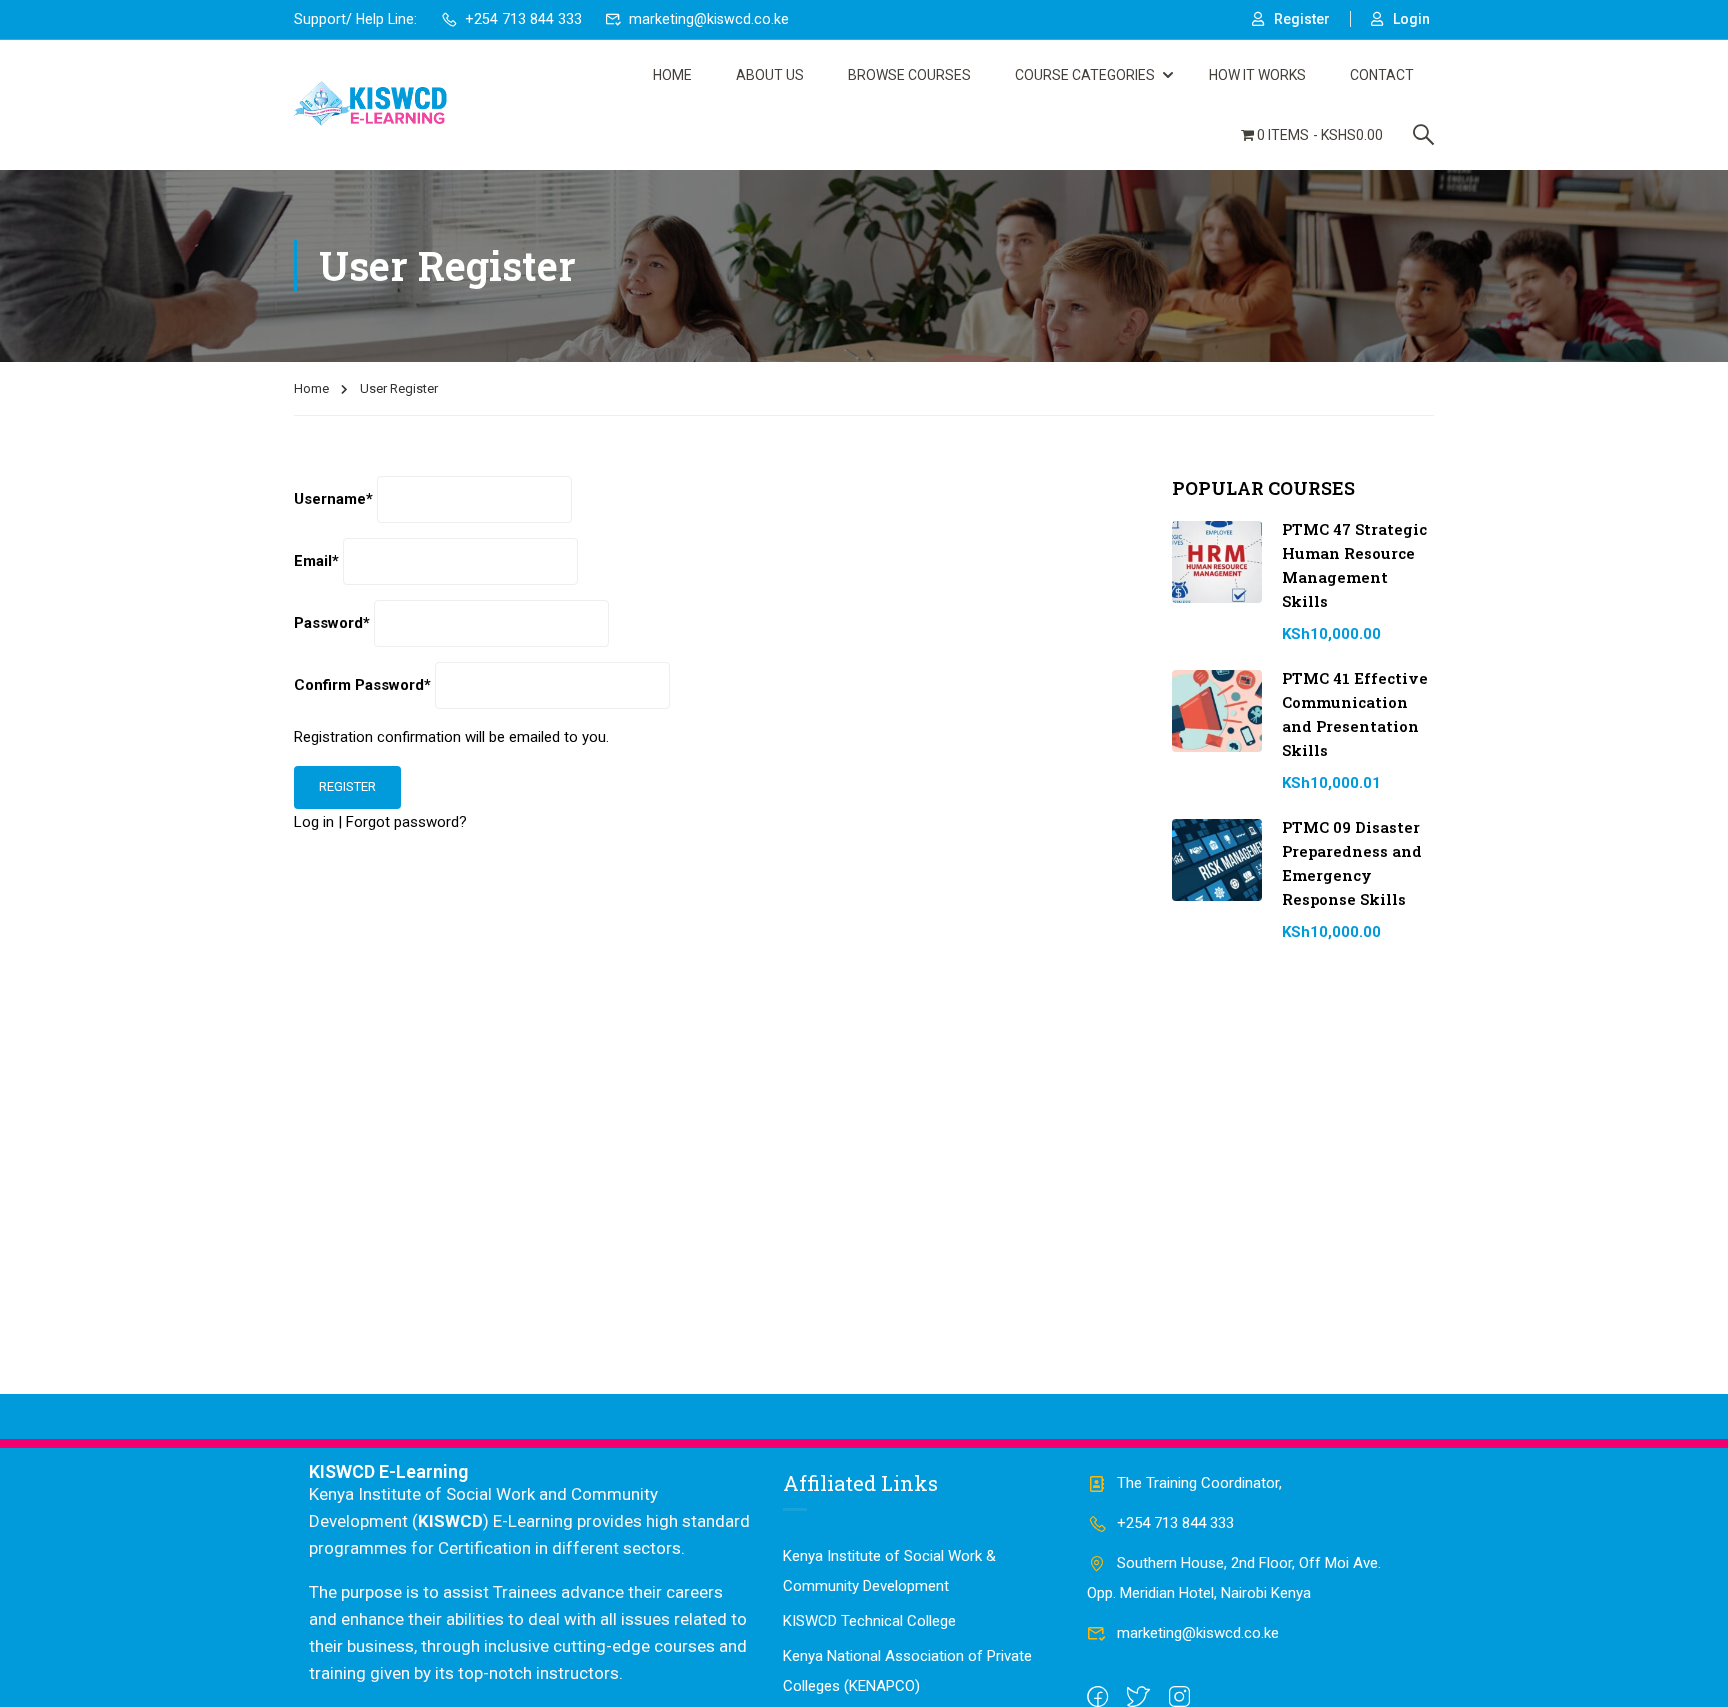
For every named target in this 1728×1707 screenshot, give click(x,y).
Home (672, 75)
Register (1302, 19)
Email (316, 561)
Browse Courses (909, 75)
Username (333, 499)
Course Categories (1085, 75)
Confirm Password (362, 685)
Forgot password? (406, 822)
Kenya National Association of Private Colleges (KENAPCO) (907, 1671)
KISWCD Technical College (869, 1621)
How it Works (1257, 75)
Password (332, 623)
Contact (1382, 75)
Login (1411, 19)
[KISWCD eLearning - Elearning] (370, 104)
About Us (770, 75)
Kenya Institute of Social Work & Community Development (889, 1571)
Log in (314, 822)
